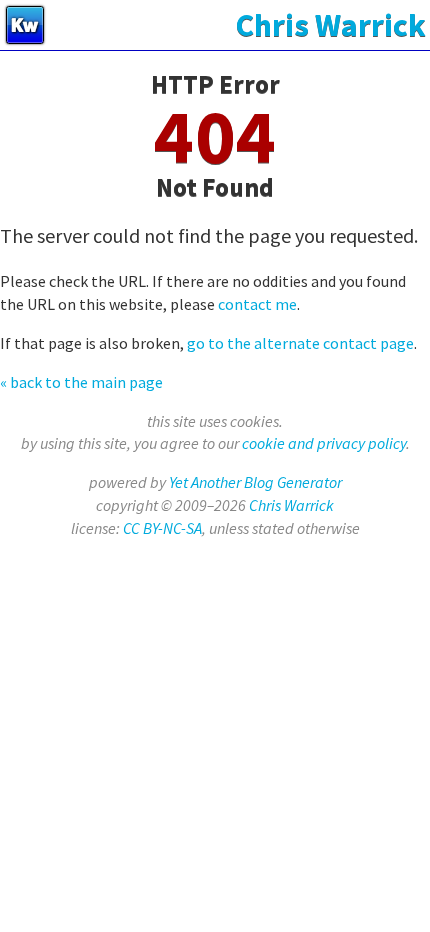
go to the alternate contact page (300, 343)
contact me (257, 304)
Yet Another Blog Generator (255, 482)
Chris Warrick (291, 505)
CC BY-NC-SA (162, 528)
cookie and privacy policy (324, 443)
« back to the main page (81, 382)
